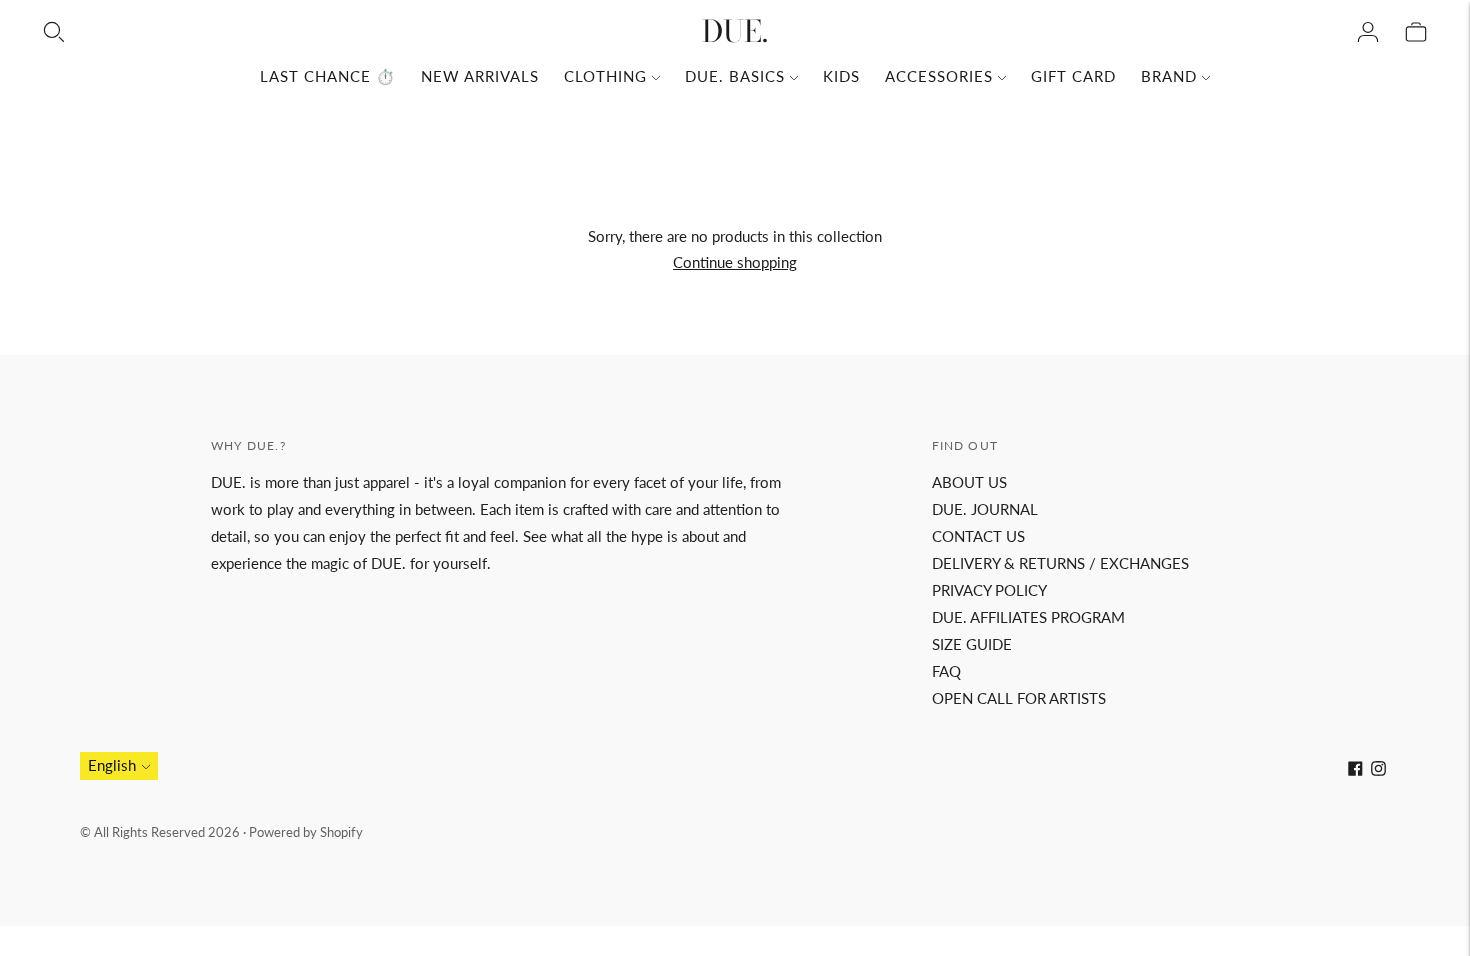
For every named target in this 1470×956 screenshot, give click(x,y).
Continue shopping (735, 262)
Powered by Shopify (306, 832)
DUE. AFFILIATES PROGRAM (1028, 617)
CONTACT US (978, 536)
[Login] (1368, 32)
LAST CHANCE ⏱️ (328, 76)
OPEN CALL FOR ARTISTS (1019, 698)
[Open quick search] (54, 32)
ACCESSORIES (939, 76)
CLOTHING (605, 76)
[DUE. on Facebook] (1355, 770)
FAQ (946, 671)
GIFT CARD (1073, 76)
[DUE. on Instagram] (1378, 770)
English (112, 765)
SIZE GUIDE (972, 644)
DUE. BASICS (735, 76)
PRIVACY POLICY (989, 590)
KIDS (841, 76)
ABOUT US (969, 482)
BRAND (1169, 76)
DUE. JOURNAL (985, 509)
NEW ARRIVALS (480, 76)
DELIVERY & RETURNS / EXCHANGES (1060, 563)
